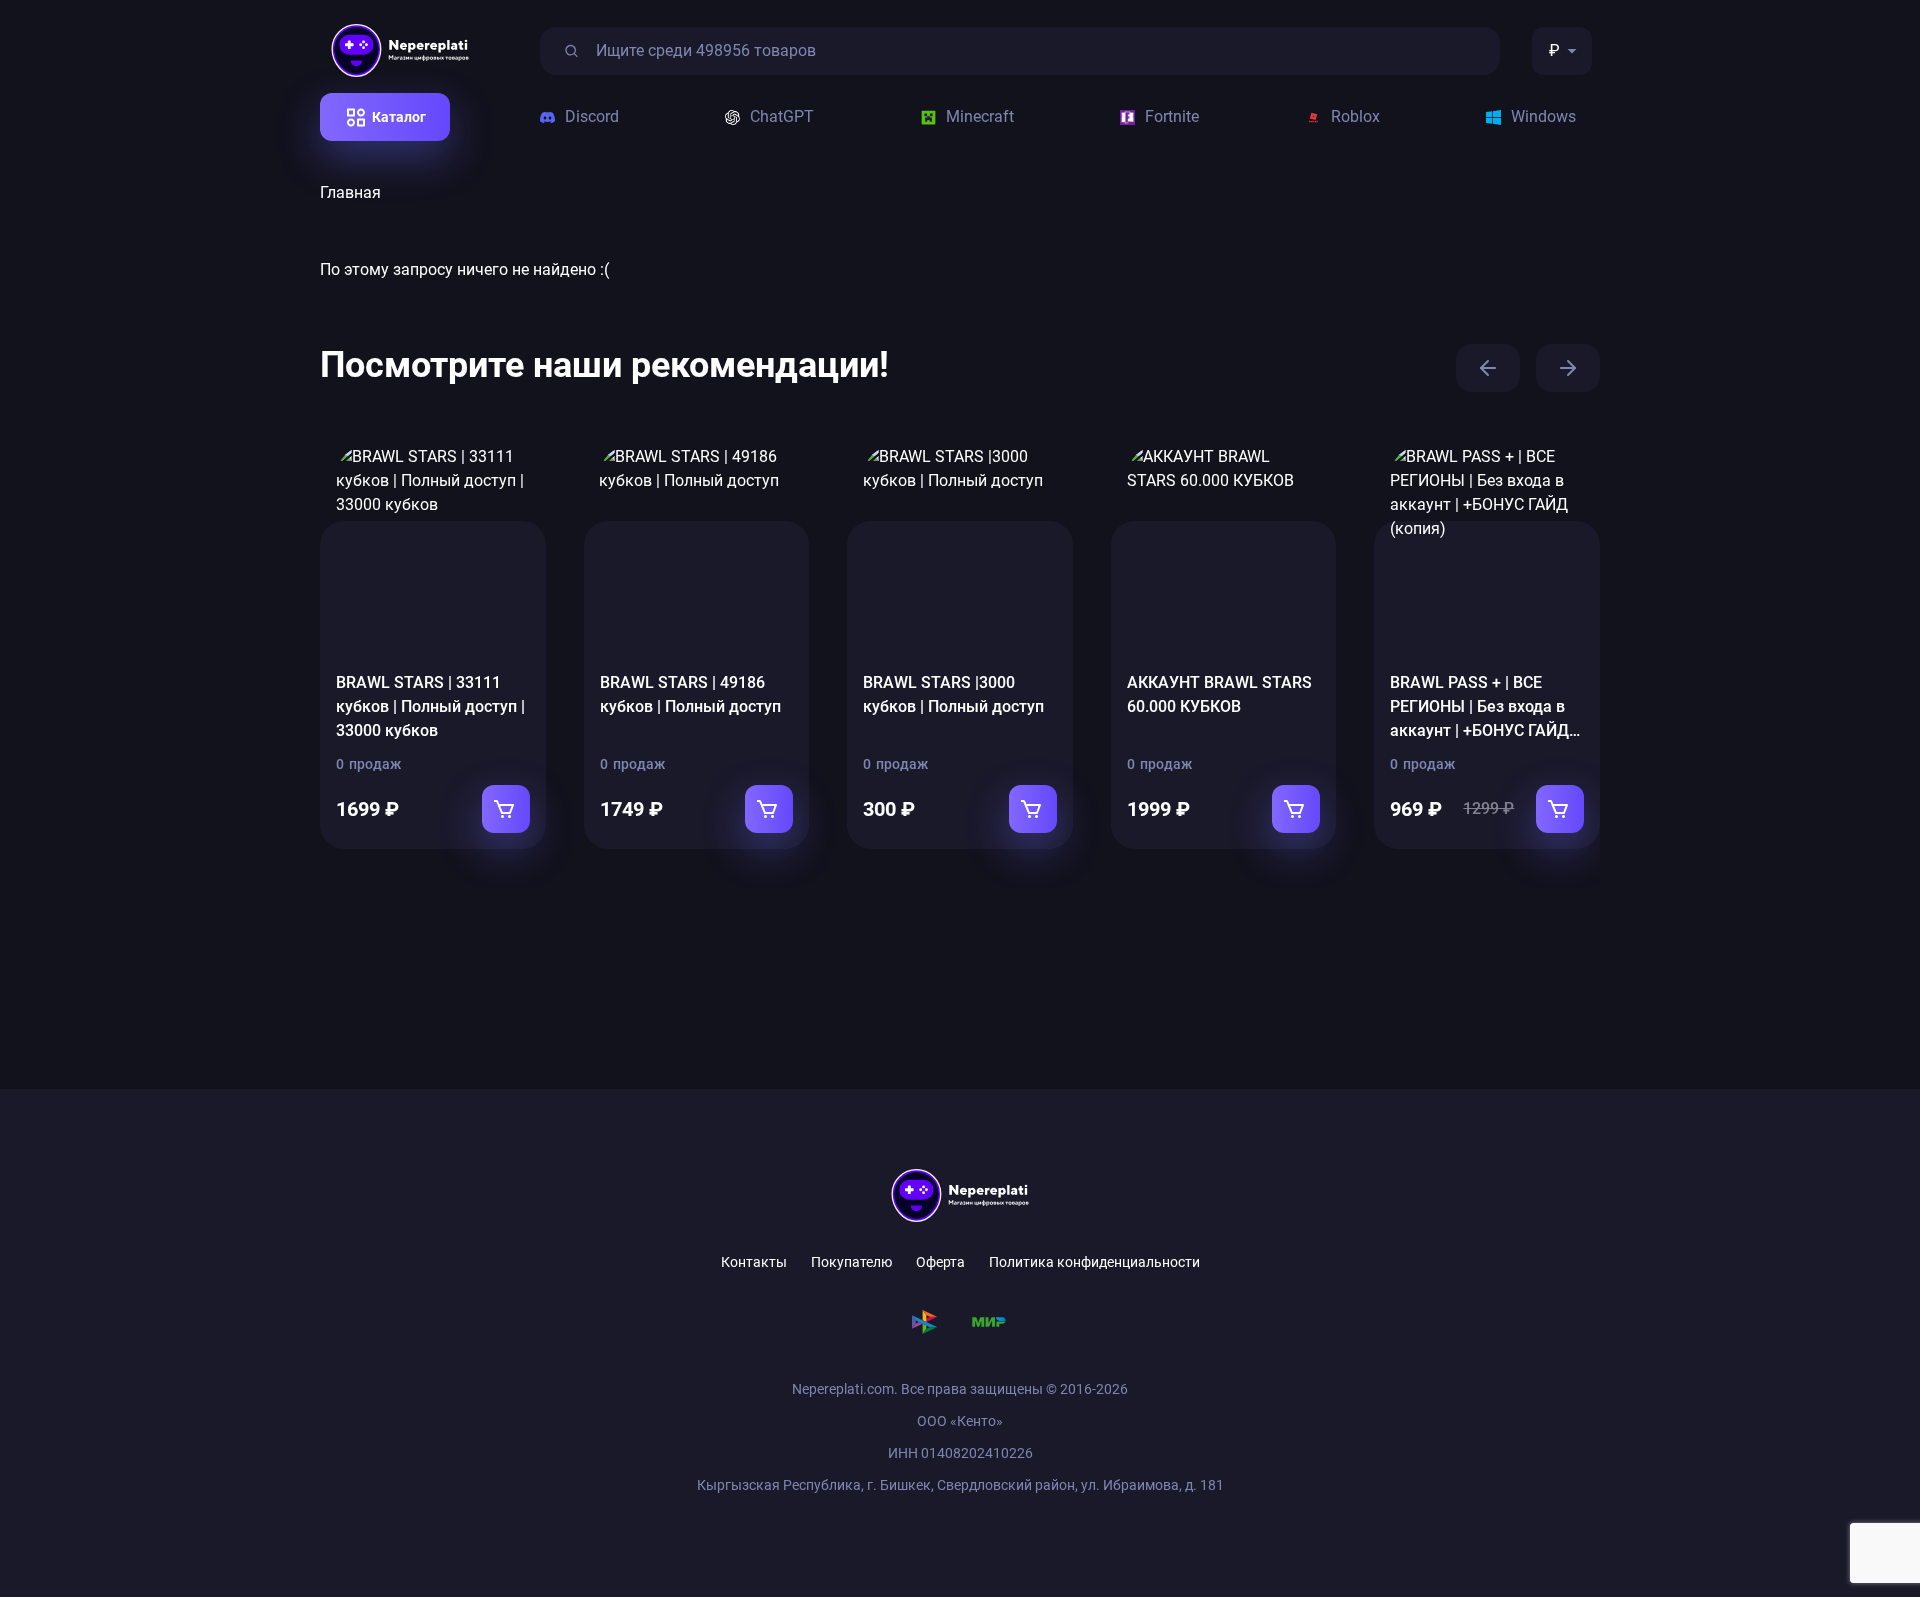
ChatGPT (782, 116)
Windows (1543, 116)
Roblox (1355, 116)
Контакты (754, 1262)
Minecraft (980, 116)
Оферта (940, 1262)
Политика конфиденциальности (1094, 1262)
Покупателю (851, 1262)
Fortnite (1172, 116)
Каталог (399, 117)
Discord (592, 116)
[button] (1488, 368)
